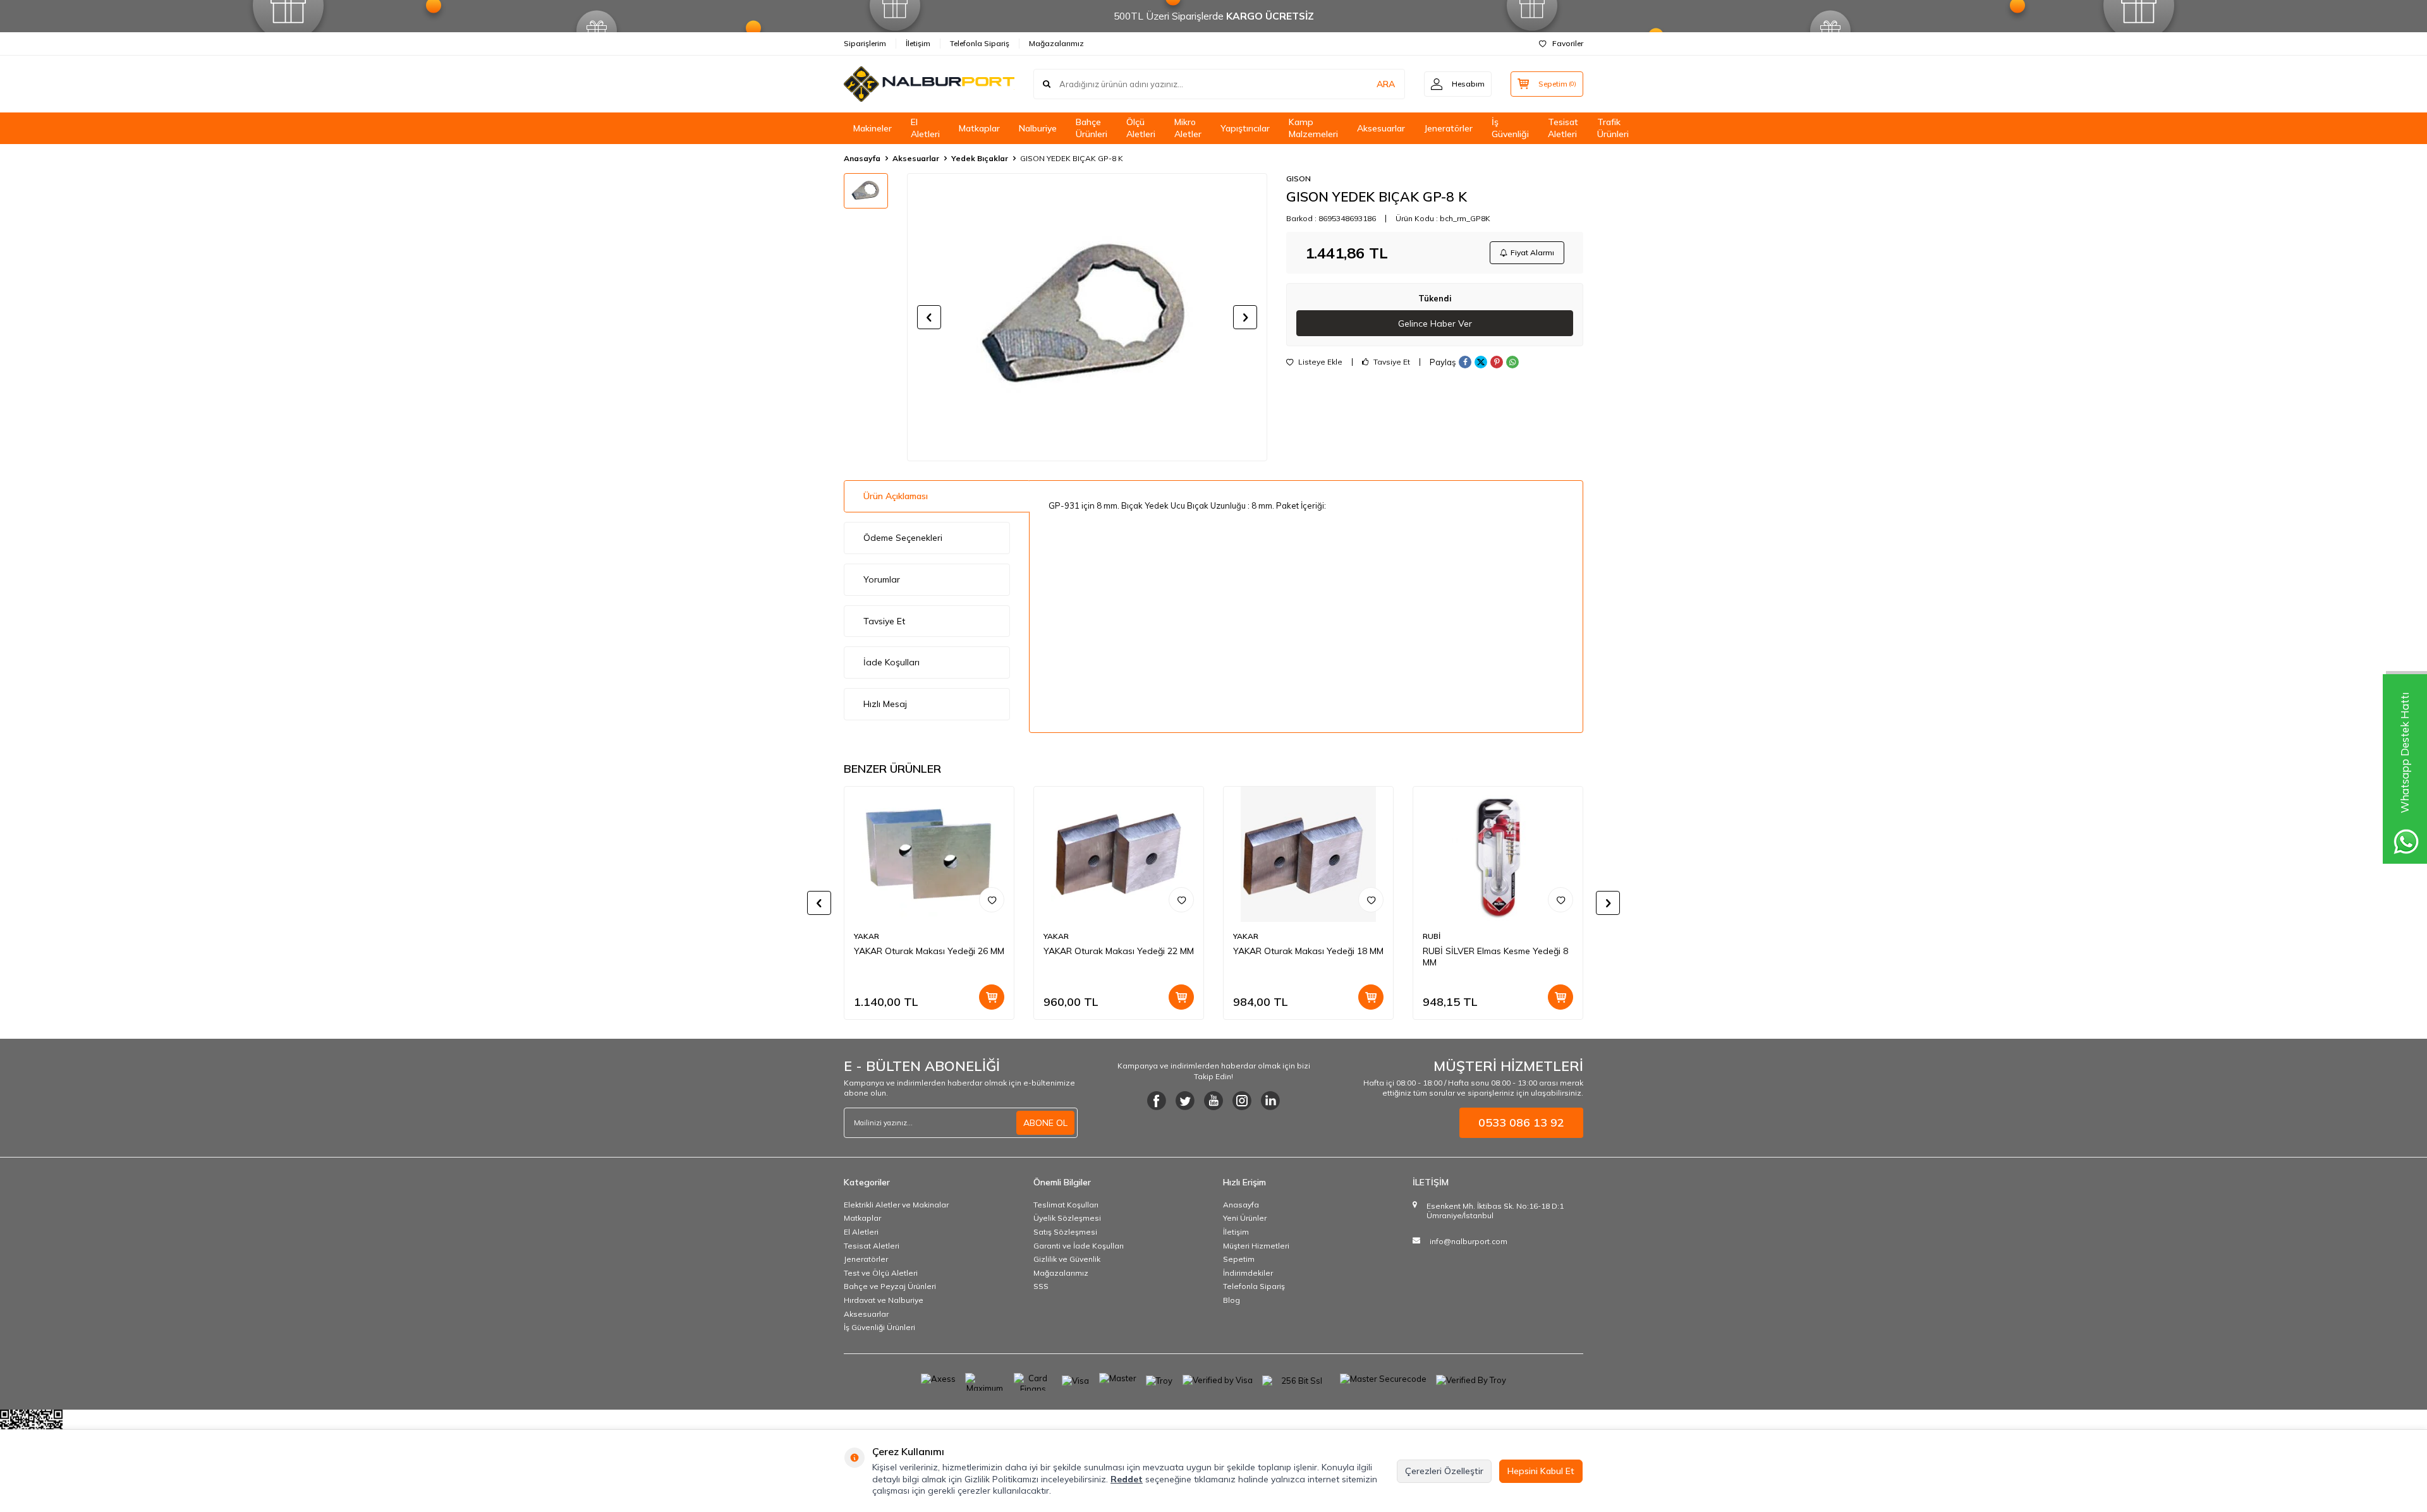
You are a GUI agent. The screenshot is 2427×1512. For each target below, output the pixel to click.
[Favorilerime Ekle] (992, 900)
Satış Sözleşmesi (1065, 1232)
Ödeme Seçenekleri (903, 538)
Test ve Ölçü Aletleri (881, 1273)
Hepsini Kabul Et (1541, 1471)
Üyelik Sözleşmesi (1067, 1218)
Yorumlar (882, 579)
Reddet (1127, 1479)
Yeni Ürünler (1245, 1218)
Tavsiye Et (1391, 362)
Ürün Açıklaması (896, 496)
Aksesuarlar (1381, 128)
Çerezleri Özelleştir (1444, 1471)
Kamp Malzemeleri (1313, 128)
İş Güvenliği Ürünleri (879, 1327)
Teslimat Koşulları (1066, 1205)
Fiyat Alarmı (1532, 252)
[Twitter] (1185, 1101)
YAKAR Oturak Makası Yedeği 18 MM (1308, 951)
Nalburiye (1038, 128)
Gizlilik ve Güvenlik (1067, 1259)
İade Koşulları (891, 662)
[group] (1087, 317)
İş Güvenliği (1510, 128)
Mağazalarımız (1056, 43)
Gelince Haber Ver (1435, 324)
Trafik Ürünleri (1613, 128)
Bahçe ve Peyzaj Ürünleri (890, 1286)
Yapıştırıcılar (1245, 128)
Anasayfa (862, 158)
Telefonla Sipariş (980, 43)
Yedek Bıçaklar (980, 158)
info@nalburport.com (1469, 1241)
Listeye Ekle (1319, 362)
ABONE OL (1045, 1123)
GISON (1299, 178)
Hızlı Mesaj (885, 704)
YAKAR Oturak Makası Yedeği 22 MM (1119, 951)
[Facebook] (1157, 1101)
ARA (1386, 84)
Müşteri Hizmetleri (1256, 1246)
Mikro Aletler (1188, 128)
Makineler (873, 128)
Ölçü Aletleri (1141, 128)
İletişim (918, 43)
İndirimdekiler (1248, 1273)
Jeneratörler (1448, 128)
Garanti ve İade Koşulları (1079, 1246)
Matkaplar (979, 128)
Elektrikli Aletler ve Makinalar (896, 1205)
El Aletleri (925, 128)
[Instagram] (1242, 1101)
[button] (929, 317)
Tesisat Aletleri (1563, 128)
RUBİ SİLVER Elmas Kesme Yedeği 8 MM (1495, 957)
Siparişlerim (865, 43)
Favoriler (1568, 43)
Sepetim (1239, 1259)
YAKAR (867, 936)
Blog (1232, 1300)
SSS (1041, 1286)
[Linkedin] (1270, 1101)
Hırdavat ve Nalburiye (884, 1300)
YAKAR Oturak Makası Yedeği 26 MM (929, 951)
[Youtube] (1213, 1101)
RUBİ (1432, 936)
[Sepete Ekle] (992, 997)
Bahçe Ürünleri (1092, 128)
